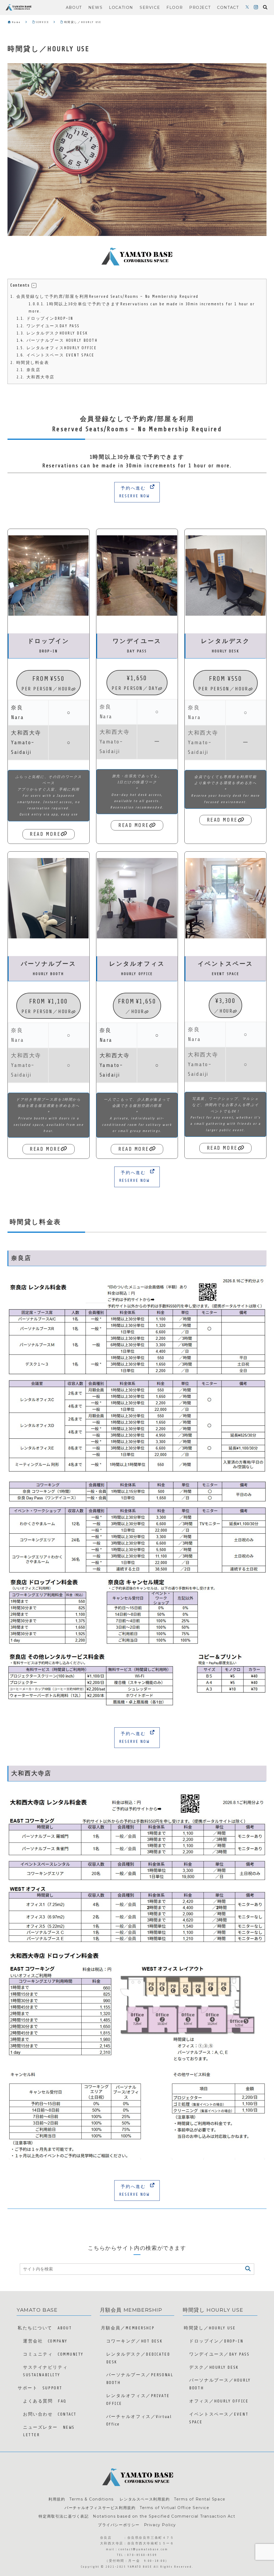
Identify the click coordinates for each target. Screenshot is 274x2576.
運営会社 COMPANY (45, 2341)
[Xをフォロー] (247, 7)
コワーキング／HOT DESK (134, 2341)
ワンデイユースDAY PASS (48, 326)
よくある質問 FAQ (45, 2401)
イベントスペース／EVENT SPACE (219, 2418)
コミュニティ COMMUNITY (53, 2354)
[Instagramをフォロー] (256, 7)
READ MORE (45, 834)
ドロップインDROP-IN (45, 319)
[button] (34, 285)
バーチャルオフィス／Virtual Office (139, 2421)
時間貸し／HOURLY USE (210, 2328)
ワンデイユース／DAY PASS (219, 2354)
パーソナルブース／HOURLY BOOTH (220, 2384)
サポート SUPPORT (40, 2388)
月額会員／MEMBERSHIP (128, 2328)
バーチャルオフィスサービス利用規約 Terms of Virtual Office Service (137, 2508)
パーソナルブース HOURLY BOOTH (57, 341)
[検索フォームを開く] (265, 7)
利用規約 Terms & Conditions (81, 2499)
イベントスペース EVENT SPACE (56, 355)
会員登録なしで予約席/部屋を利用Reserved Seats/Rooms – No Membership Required (104, 297)
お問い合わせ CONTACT (50, 2414)
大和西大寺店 (36, 377)
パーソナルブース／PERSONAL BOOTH (140, 2379)
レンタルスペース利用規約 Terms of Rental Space (172, 2499)
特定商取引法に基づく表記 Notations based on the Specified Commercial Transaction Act (137, 2516)
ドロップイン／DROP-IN (216, 2341)
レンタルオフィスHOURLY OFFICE (57, 348)
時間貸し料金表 (30, 363)
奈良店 (29, 370)
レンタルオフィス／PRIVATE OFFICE (138, 2400)
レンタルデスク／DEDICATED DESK (138, 2358)
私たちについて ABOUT (45, 2328)
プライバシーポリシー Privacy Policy (137, 2525)
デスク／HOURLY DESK (214, 2367)
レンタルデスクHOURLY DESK (52, 333)
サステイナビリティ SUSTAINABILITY (48, 2371)
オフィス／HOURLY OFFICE (219, 2401)
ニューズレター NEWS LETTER (49, 2431)
